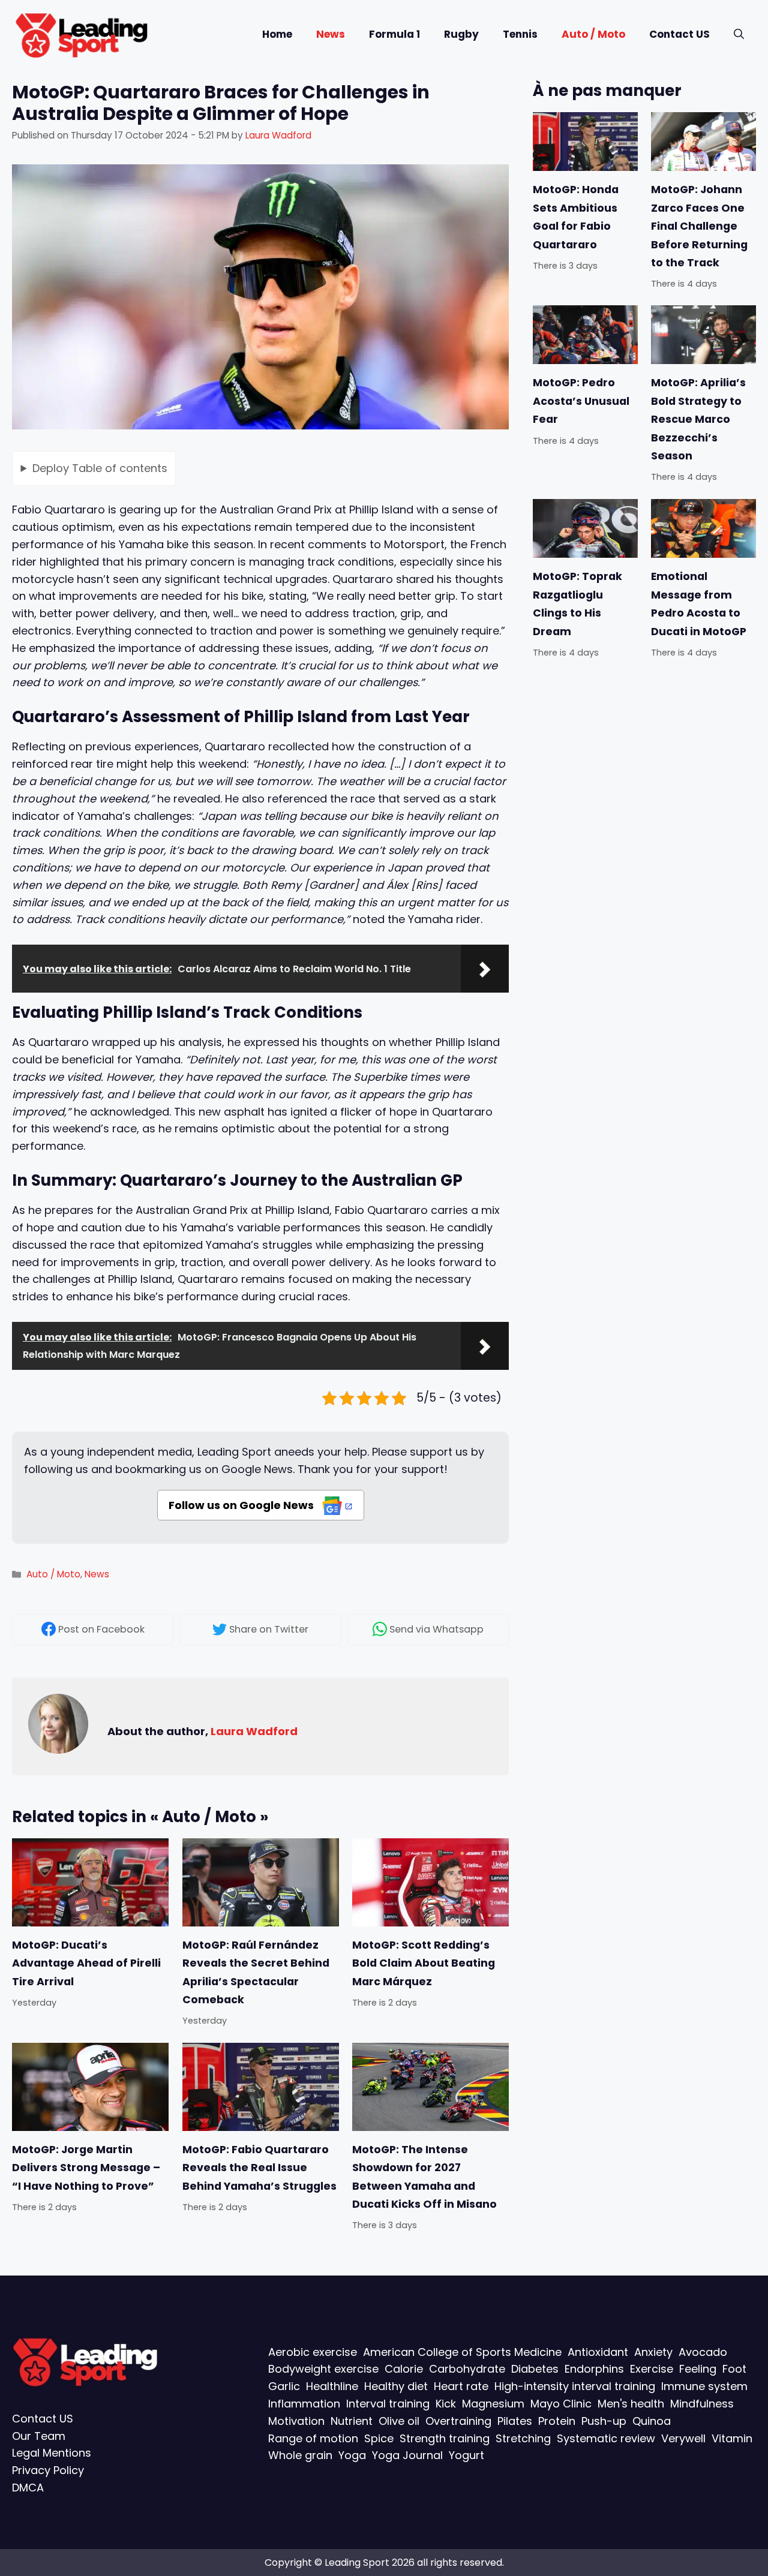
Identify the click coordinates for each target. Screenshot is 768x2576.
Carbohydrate (467, 2369)
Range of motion (313, 2438)
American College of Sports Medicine (462, 2351)
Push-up (604, 2421)
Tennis (520, 34)
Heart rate (461, 2386)
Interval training (388, 2404)
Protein (557, 2421)
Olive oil (399, 2421)
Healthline (332, 2386)
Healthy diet (396, 2386)
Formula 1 (394, 34)
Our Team (39, 2435)
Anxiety (653, 2351)
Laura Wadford (254, 1731)
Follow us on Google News (242, 1505)
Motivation (296, 2421)
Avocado (703, 2351)
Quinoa (652, 2421)
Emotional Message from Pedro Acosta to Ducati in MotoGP (699, 604)
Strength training (445, 2438)
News (331, 34)
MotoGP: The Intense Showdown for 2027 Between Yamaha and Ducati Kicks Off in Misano (424, 2177)
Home (277, 34)
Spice (379, 2438)
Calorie (404, 2369)
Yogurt (466, 2455)
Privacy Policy (48, 2470)
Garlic (284, 2386)
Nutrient (352, 2421)
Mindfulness (702, 2404)
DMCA (28, 2488)
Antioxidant (598, 2351)
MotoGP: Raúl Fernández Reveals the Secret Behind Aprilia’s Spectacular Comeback (256, 1972)
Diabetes (535, 2369)
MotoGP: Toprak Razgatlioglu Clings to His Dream (577, 604)
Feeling (698, 2369)
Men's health (631, 2404)
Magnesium (493, 2404)
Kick (446, 2404)
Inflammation (304, 2404)
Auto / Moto (593, 34)
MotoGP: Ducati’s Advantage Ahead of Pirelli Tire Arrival (86, 1963)
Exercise (652, 2369)
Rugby (461, 34)
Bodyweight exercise (323, 2369)
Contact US (679, 34)
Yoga (352, 2455)
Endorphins (594, 2369)
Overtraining (458, 2421)
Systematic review (606, 2438)
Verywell (683, 2438)
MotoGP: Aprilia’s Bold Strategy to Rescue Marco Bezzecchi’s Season (698, 420)
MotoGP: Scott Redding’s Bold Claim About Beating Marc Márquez (424, 1963)
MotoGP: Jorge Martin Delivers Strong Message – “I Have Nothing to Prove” (86, 2168)
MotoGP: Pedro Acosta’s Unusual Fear (581, 402)
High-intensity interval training (575, 2386)
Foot (734, 2369)
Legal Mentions (52, 2453)
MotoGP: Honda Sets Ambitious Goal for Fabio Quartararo (576, 217)
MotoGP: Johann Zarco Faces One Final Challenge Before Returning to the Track (699, 226)
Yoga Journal (407, 2455)
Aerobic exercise (313, 2351)
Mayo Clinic (561, 2404)
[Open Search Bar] (739, 34)
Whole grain (300, 2455)
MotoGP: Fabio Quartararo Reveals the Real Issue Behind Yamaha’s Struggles (259, 2168)
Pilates (515, 2421)
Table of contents (100, 468)
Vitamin (732, 2438)
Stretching (523, 2438)
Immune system (704, 2386)
